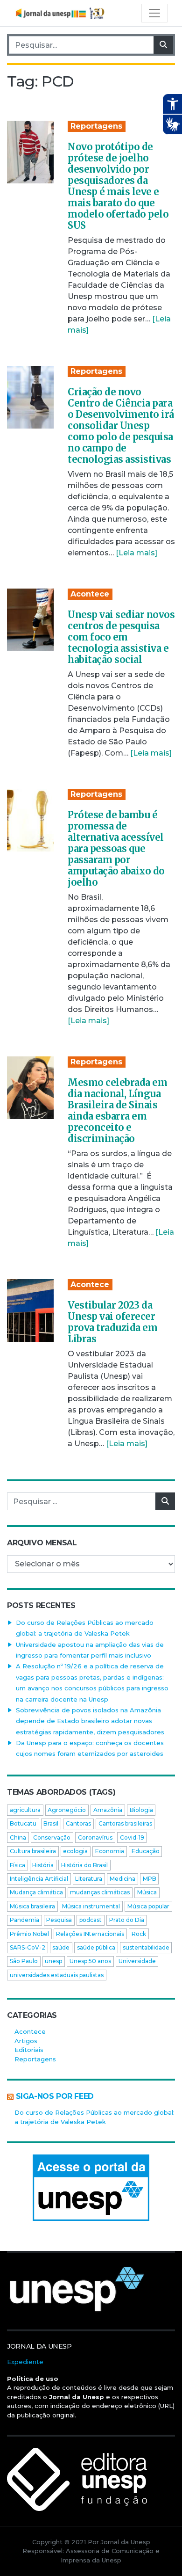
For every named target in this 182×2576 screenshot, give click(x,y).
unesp (53, 1961)
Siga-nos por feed (55, 2096)
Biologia (141, 1810)
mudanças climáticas (100, 1892)
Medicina (122, 1879)
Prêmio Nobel (29, 1934)
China (18, 1837)
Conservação (52, 1837)
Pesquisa (59, 1920)
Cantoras (78, 1823)
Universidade (137, 1961)
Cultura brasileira (33, 1851)
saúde (61, 1947)
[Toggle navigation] (154, 13)
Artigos (26, 2041)
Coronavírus (95, 1837)
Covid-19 (132, 1837)
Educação (146, 1851)
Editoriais (29, 2050)
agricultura (25, 1810)
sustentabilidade (146, 1947)
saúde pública (96, 1947)
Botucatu (23, 1823)
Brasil (51, 1823)
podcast (91, 1920)
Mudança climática (36, 1892)
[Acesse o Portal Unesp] (91, 2188)
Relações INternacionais (90, 1934)
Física (17, 1865)
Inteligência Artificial (39, 1879)
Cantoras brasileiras (125, 1823)
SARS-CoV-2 (28, 1947)
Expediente (25, 2362)
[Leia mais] (136, 553)
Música (147, 1892)
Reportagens (96, 126)
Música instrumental (91, 1906)
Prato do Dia (127, 1920)
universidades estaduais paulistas (57, 1975)
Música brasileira (32, 1906)
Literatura (89, 1879)
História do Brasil (84, 1865)
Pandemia (24, 1920)
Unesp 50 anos (90, 1961)
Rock (139, 1934)
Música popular (148, 1906)
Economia (110, 1851)
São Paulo (24, 1961)
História (43, 1865)
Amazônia (108, 1810)
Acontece (90, 594)
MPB (150, 1879)
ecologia (75, 1851)
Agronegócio (67, 1810)
